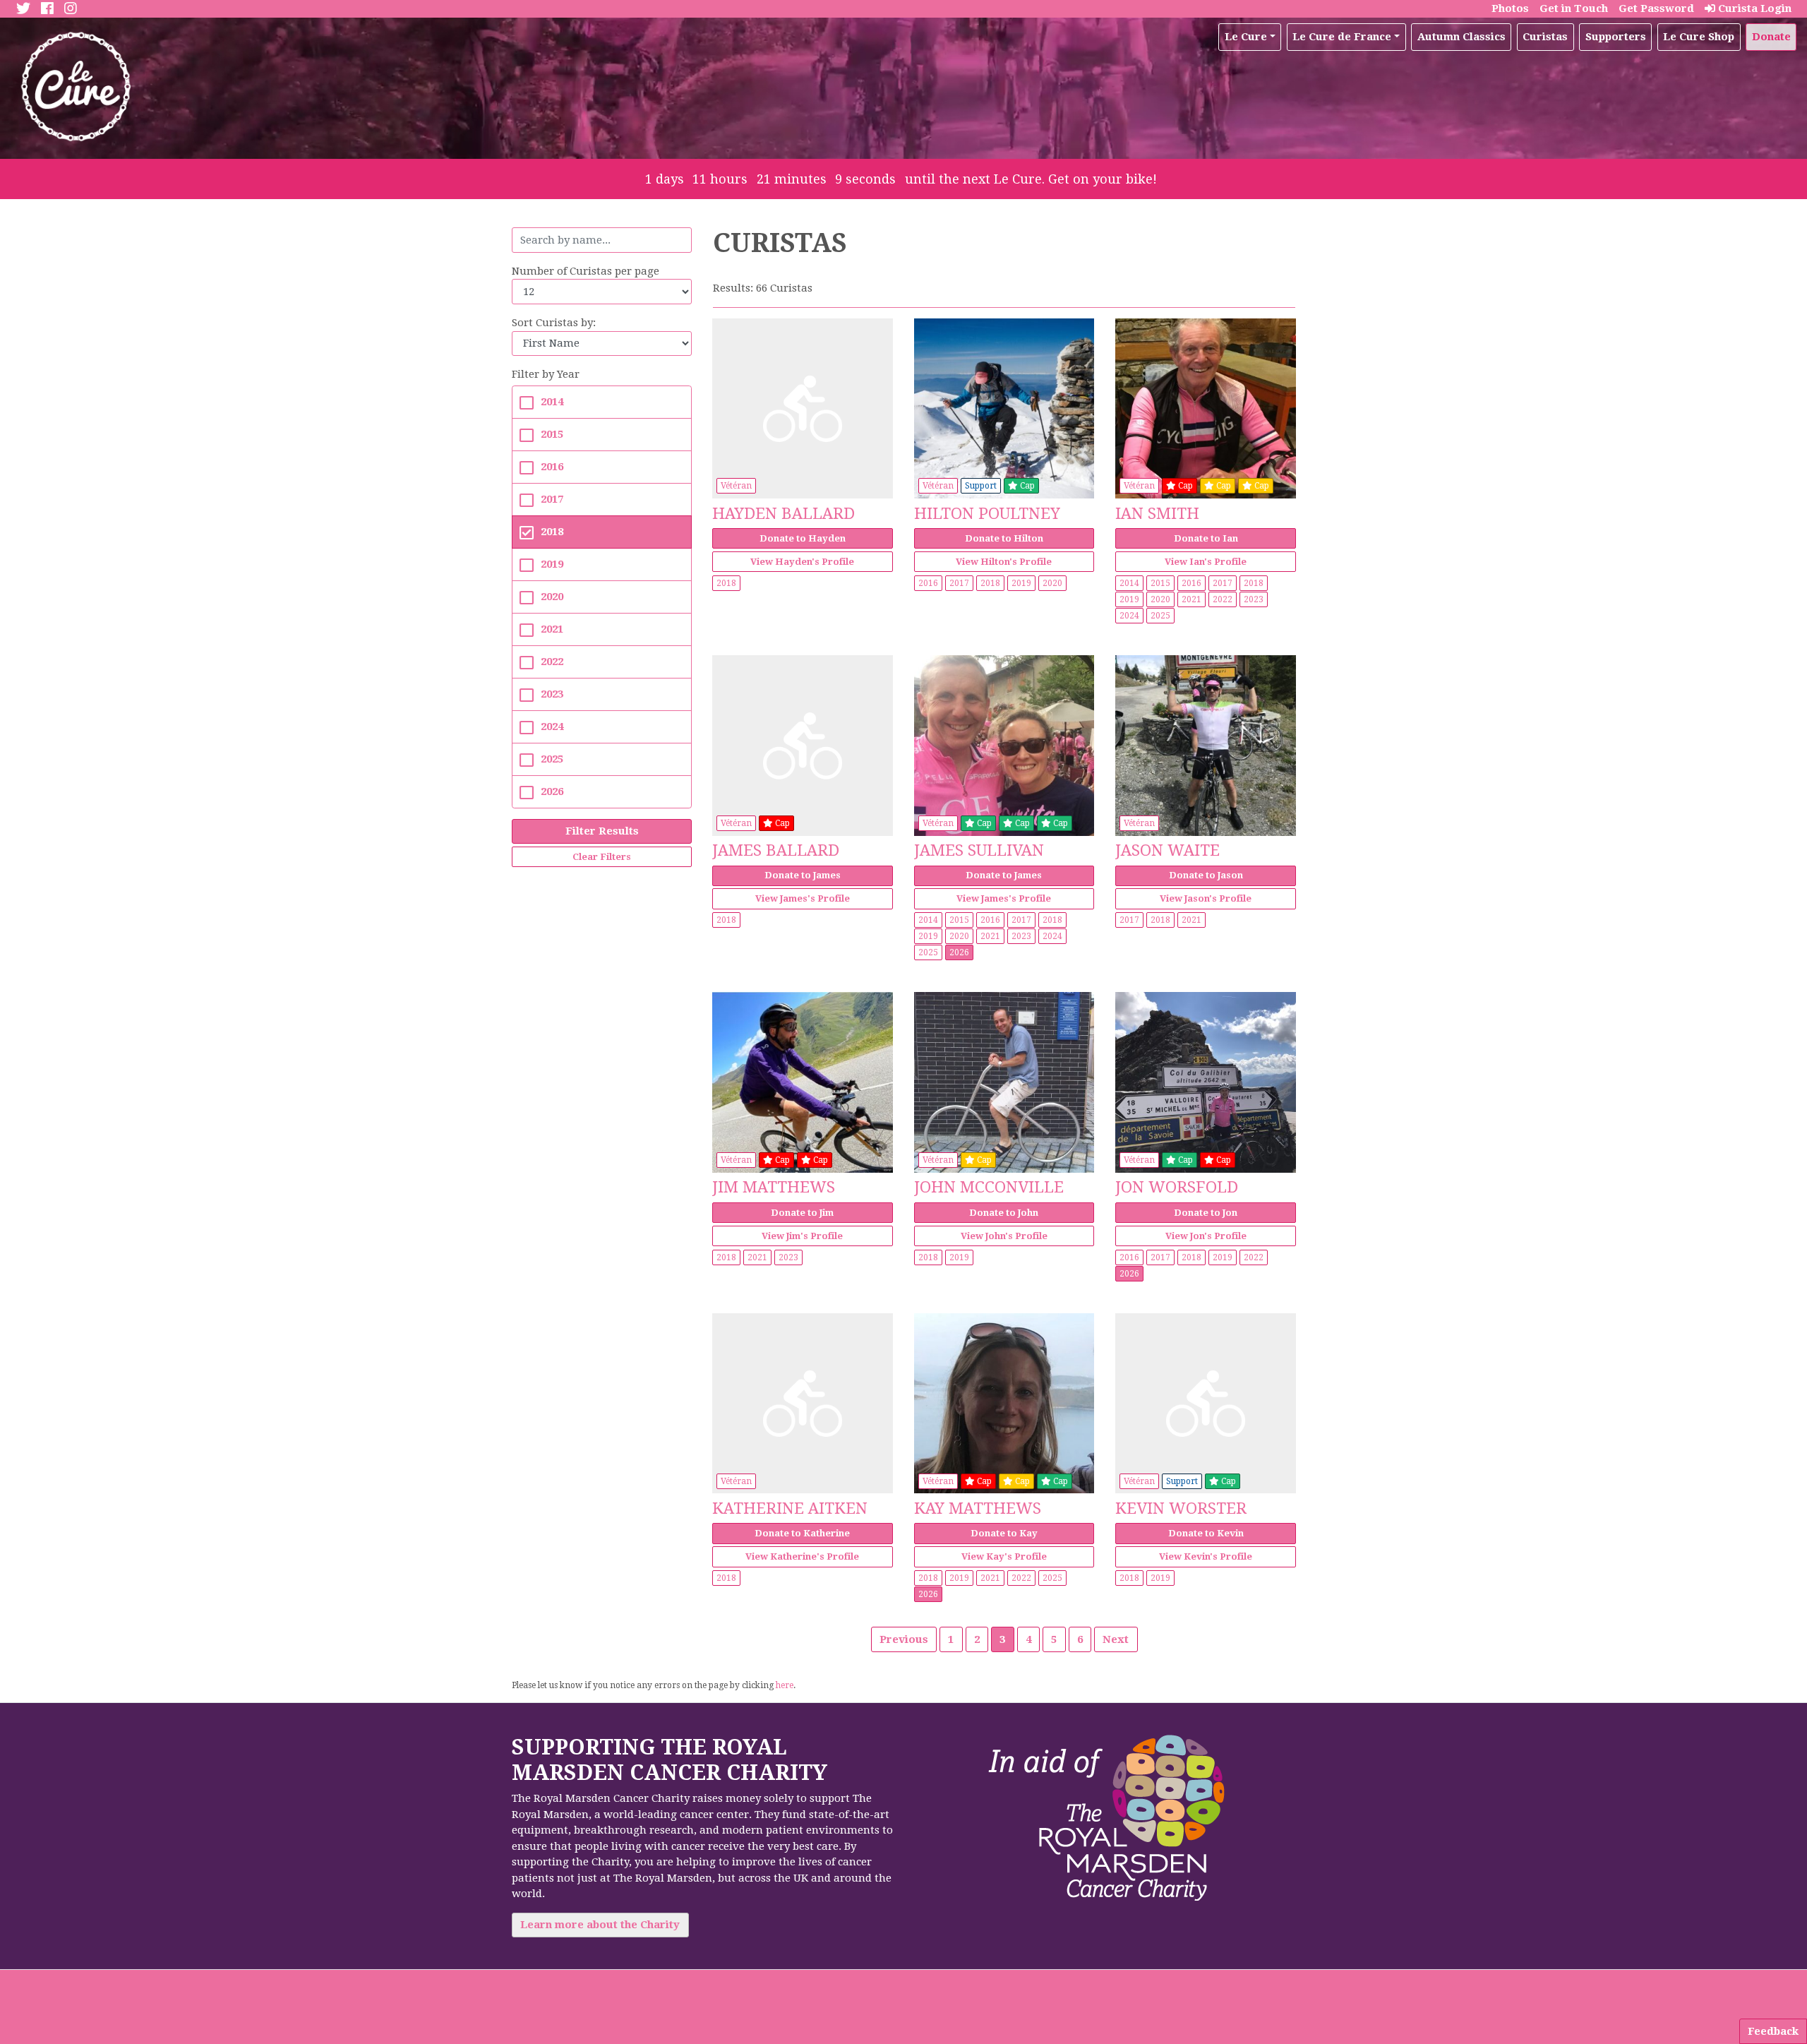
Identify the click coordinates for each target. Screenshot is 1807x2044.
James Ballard (776, 850)
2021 (552, 629)
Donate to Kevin (1206, 1533)
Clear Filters (602, 857)
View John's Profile (1004, 1236)
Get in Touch (1574, 8)
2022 (552, 662)
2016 (552, 467)
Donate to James (803, 875)
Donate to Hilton (1004, 538)
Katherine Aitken (790, 1508)
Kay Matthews (978, 1508)
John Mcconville (989, 1187)
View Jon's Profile (1206, 1236)
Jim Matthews (774, 1187)
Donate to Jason (1206, 875)
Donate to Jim (802, 1213)
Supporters (1616, 37)
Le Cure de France (1342, 37)
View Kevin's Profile (1206, 1556)
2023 (552, 694)
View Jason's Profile (1206, 898)
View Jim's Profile (802, 1236)
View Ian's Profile (1206, 562)
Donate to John (1004, 1213)
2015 (552, 434)
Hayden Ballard (784, 513)
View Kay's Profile (1004, 1556)
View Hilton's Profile (1004, 562)
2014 (552, 402)
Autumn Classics (1461, 37)
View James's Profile (803, 898)
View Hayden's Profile (802, 562)
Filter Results (602, 831)
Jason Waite (1167, 850)
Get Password (1656, 8)
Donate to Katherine (802, 1533)
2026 (552, 791)
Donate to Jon (1206, 1213)
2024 (552, 727)
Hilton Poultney (987, 513)
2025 (552, 759)
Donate (1771, 37)
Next (1116, 1639)
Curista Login (1753, 8)
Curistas (1545, 37)
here (785, 1685)
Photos (1510, 8)
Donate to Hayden (803, 538)
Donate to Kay (1004, 1533)
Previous (904, 1639)
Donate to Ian (1206, 538)
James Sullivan (979, 850)
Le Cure (1246, 37)
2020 (552, 597)
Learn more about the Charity (600, 1925)
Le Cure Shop (1699, 37)
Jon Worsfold (1177, 1187)
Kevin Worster (1181, 1508)
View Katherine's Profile (802, 1556)
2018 (552, 532)
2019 (552, 564)
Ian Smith (1157, 513)
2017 (552, 499)
